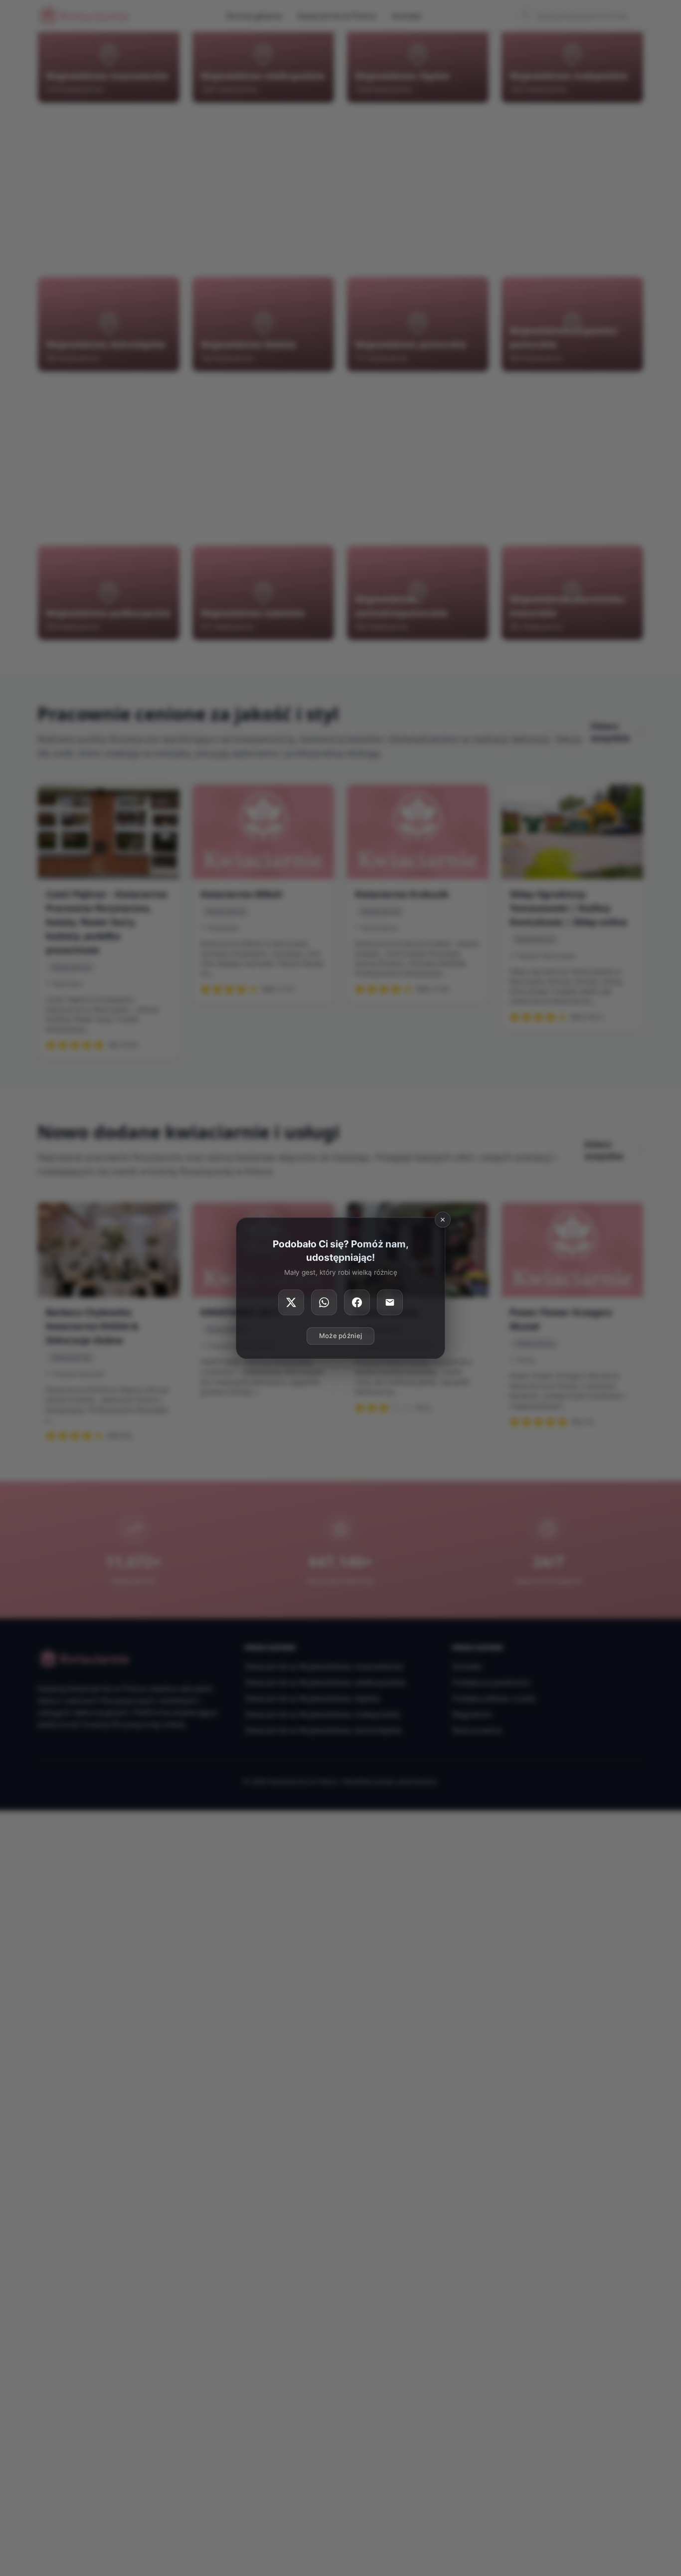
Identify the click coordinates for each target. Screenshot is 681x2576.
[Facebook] (357, 1302)
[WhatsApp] (324, 1302)
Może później (340, 1336)
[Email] (390, 1302)
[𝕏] (291, 1302)
